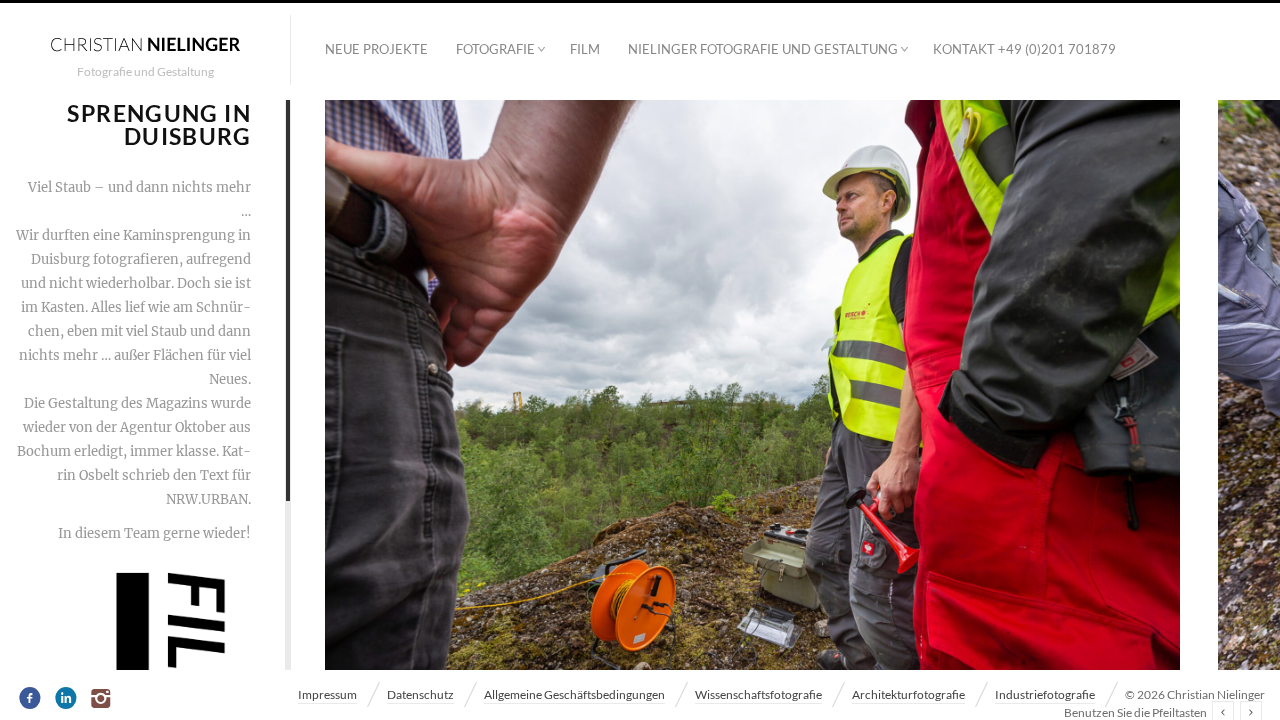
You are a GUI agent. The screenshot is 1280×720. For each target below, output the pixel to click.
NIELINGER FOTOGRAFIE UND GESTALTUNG (763, 49)
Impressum (327, 694)
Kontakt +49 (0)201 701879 (1024, 49)
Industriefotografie (1045, 694)
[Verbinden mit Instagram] (102, 699)
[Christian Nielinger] (145, 43)
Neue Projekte (376, 49)
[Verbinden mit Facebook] (30, 699)
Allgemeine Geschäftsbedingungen (574, 694)
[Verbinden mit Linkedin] (66, 699)
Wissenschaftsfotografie (758, 694)
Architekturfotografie (908, 694)
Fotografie (495, 49)
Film (585, 49)
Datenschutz (420, 694)
